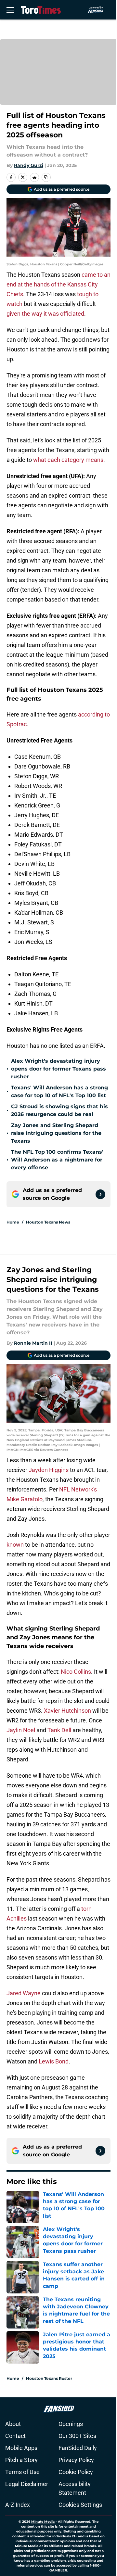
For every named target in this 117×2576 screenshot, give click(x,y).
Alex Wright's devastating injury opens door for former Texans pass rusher (58, 1069)
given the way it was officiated (45, 314)
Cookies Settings (80, 2505)
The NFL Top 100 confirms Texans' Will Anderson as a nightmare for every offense (57, 1160)
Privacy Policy (76, 2460)
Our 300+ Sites (77, 2436)
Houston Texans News (48, 1222)
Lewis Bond (54, 2061)
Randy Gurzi (29, 165)
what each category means (68, 460)
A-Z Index (18, 2505)
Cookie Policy (76, 2472)
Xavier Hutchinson (67, 1711)
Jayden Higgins (49, 1470)
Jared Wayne (24, 1993)
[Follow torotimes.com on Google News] (100, 1194)
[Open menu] (10, 10)
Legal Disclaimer (27, 2484)
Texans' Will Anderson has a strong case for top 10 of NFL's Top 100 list (59, 1091)
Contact (15, 2436)
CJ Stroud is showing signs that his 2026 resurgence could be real (59, 1110)
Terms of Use (22, 2472)
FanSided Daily (78, 2448)
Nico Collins (76, 1672)
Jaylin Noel (21, 1730)
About (13, 2424)
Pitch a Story (21, 2460)
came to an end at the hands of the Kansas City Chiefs (58, 284)
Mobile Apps (21, 2448)
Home (13, 1222)
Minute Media (43, 2522)
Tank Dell (59, 1730)
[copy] (46, 177)
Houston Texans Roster (49, 2378)
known (16, 1545)
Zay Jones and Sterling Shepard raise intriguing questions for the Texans (56, 1133)
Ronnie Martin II (33, 1343)
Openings (71, 2424)
